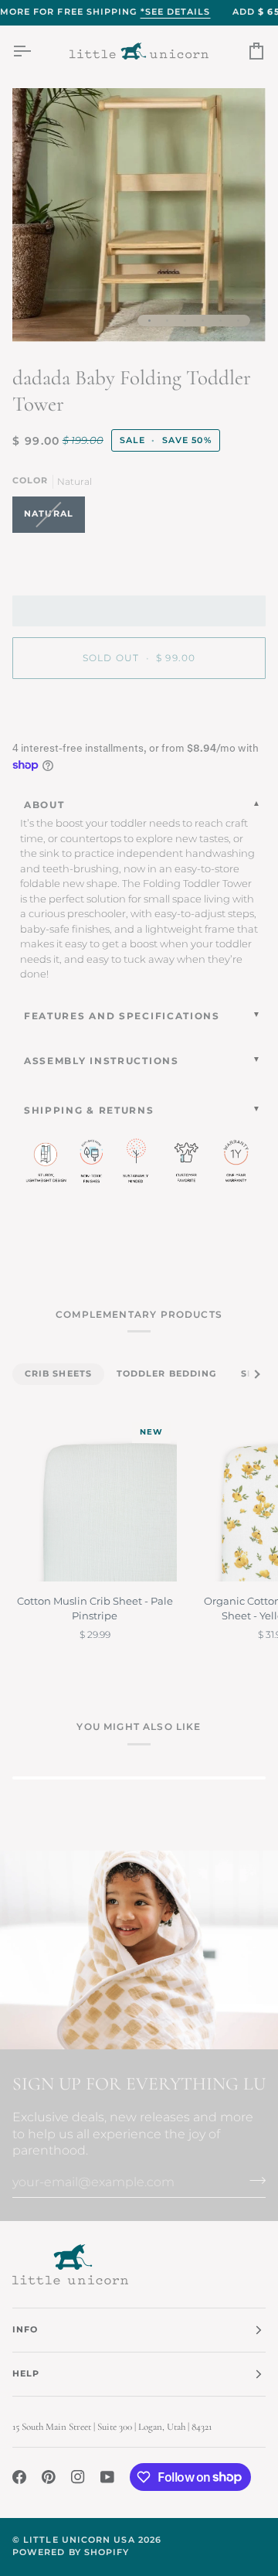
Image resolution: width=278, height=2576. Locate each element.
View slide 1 (149, 321)
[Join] (253, 2180)
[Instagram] (78, 2477)
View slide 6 (238, 321)
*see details (176, 12)
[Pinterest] (49, 2477)
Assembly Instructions (102, 1061)
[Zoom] (41, 313)
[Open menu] (36, 51)
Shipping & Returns (89, 1110)
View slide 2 (167, 321)
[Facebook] (19, 2477)
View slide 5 (220, 321)
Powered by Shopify (71, 2552)
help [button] (26, 2374)
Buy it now (139, 711)
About (44, 805)
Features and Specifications (122, 1016)
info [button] (25, 2330)
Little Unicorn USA (79, 2540)
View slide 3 (185, 321)
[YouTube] (107, 2477)
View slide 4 (203, 321)
